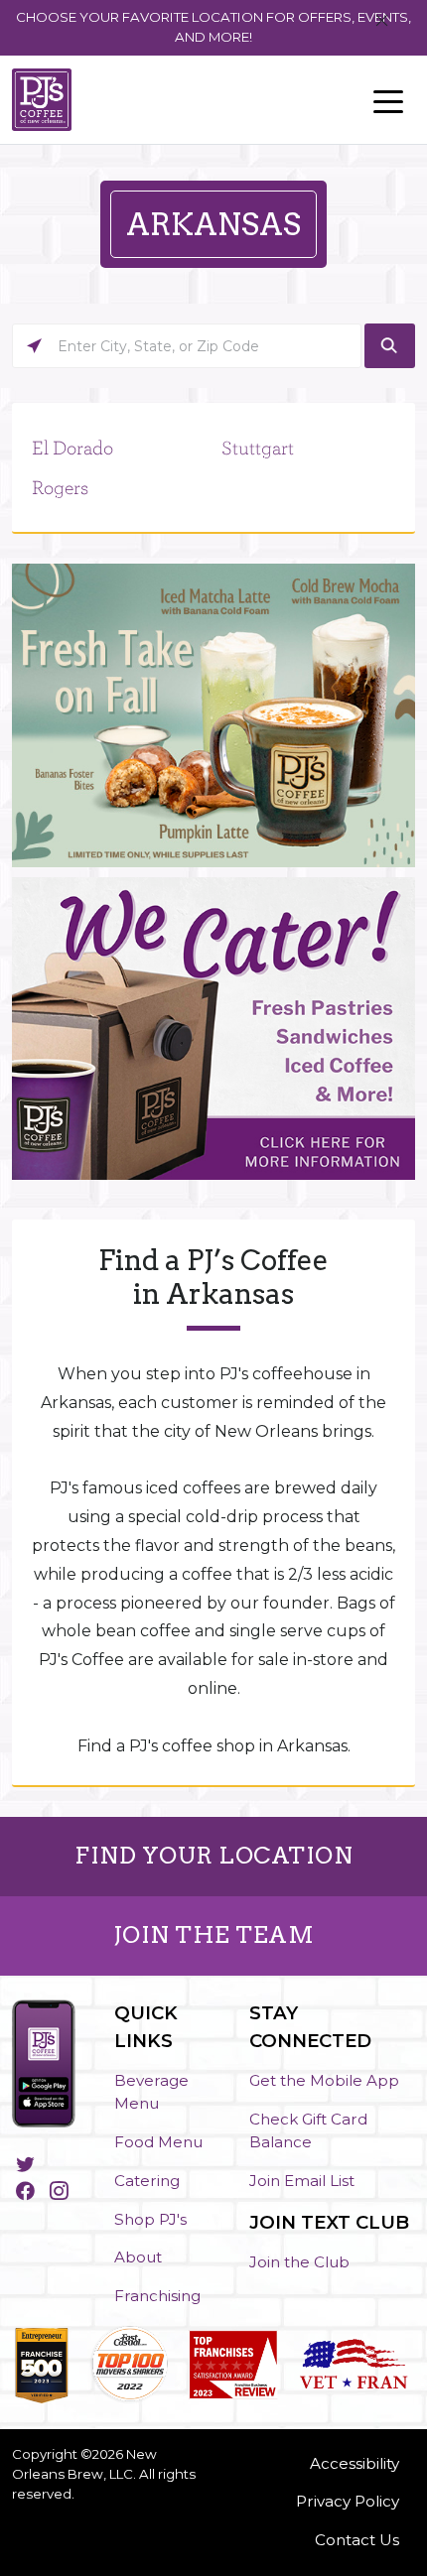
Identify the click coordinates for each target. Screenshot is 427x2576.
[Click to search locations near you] (34, 346)
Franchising (157, 2296)
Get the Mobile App (324, 2080)
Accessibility (355, 2463)
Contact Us (357, 2540)
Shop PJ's (150, 2219)
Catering (147, 2181)
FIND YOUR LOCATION (213, 1856)
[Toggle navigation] (388, 100)
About (138, 2257)
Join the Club (299, 2262)
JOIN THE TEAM (214, 1935)
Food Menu (158, 2142)
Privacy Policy (348, 2501)
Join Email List (302, 2181)
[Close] (382, 21)
